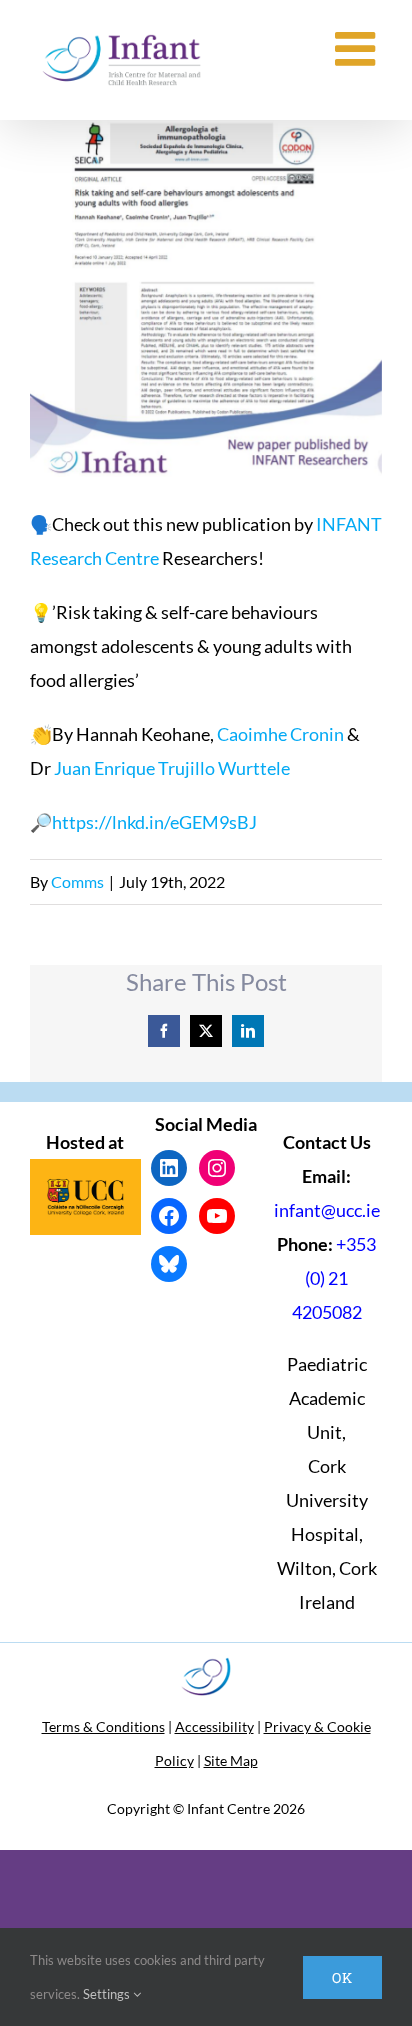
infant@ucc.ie (327, 1210)
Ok (342, 1977)
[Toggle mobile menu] (358, 48)
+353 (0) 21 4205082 (334, 1278)
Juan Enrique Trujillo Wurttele (172, 768)
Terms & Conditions (103, 1726)
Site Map (231, 1760)
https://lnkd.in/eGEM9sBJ (154, 822)
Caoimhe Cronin (280, 734)
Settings (108, 1994)
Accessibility (214, 1726)
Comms (77, 881)
